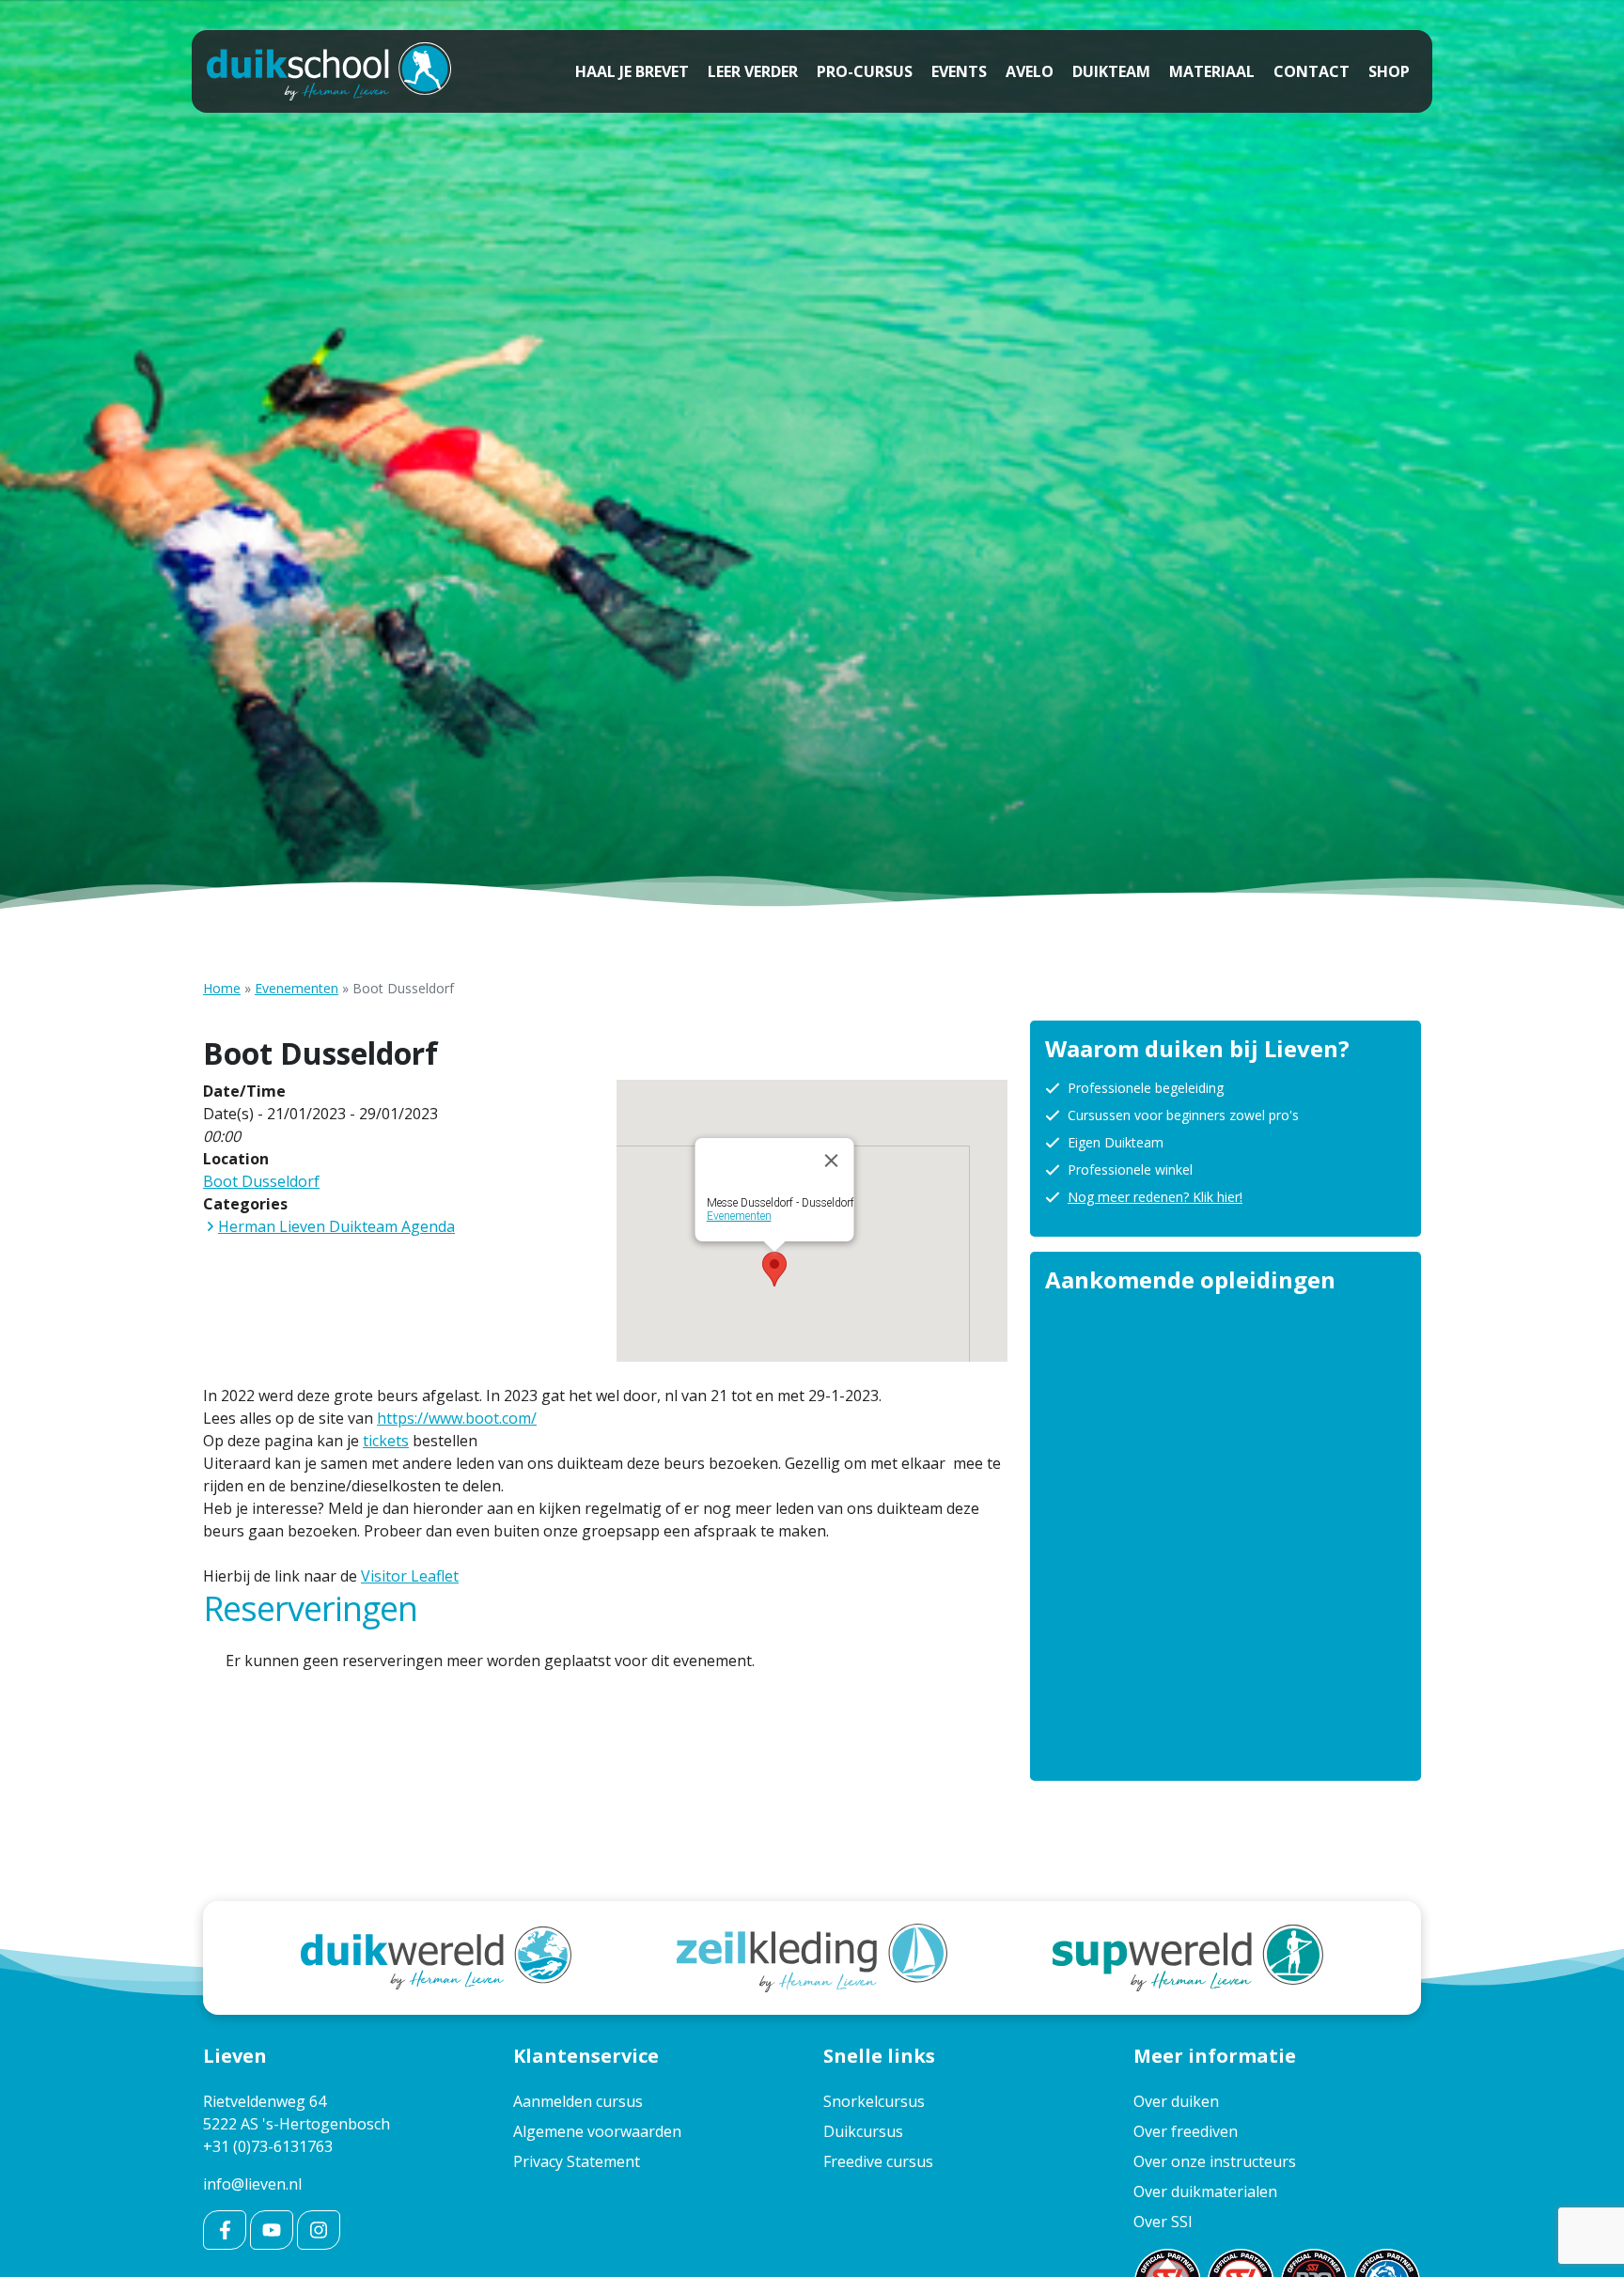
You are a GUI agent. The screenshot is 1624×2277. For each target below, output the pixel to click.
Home (222, 988)
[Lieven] (329, 71)
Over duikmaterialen (1205, 2191)
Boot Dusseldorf (261, 1181)
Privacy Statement (577, 2161)
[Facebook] (225, 2230)
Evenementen (297, 988)
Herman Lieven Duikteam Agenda (336, 1226)
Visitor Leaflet (410, 1576)
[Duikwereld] (436, 1956)
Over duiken (1176, 2101)
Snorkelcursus (874, 2101)
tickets (386, 1441)
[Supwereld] (1188, 1956)
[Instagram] (319, 2230)
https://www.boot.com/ (457, 1418)
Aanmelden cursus (578, 2101)
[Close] (832, 1161)
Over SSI (1163, 2222)
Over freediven (1186, 2131)
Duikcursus (863, 2131)
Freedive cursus (878, 2161)
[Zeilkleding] (812, 1956)
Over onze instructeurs (1215, 2161)
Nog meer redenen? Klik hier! (1155, 1197)
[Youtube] (272, 2230)
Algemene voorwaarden (597, 2131)
